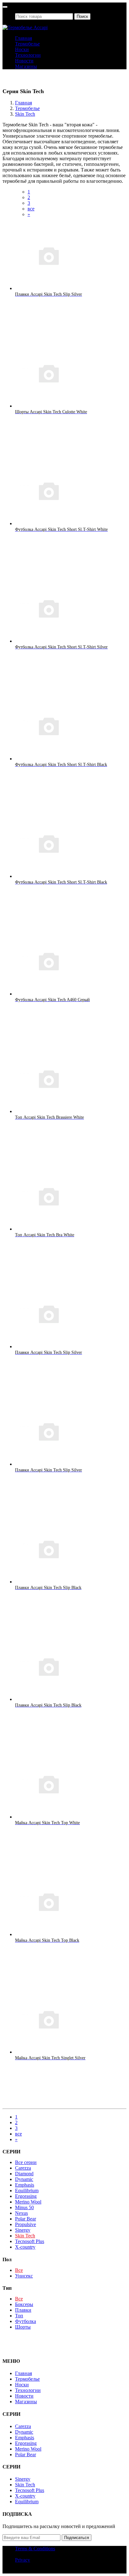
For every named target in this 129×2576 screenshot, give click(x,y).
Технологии (28, 55)
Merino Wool (28, 2202)
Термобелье (27, 44)
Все (19, 2270)
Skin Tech (25, 114)
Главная (23, 38)
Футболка (26, 2321)
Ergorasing (26, 2196)
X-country (25, 2247)
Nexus (21, 2213)
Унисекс (24, 2276)
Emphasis (25, 2185)
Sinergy (23, 2230)
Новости (24, 61)
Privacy (23, 2560)
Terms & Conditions (35, 2549)
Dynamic (24, 2179)
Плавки (23, 2310)
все (31, 209)
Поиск (82, 16)
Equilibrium (27, 2191)
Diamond (24, 2174)
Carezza (23, 2168)
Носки (22, 49)
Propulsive (26, 2224)
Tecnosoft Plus (30, 2241)
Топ (19, 2316)
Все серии (26, 2162)
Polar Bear (26, 2219)
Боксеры (24, 2304)
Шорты (23, 2327)
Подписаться (77, 2538)
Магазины (26, 66)
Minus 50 (24, 2207)
